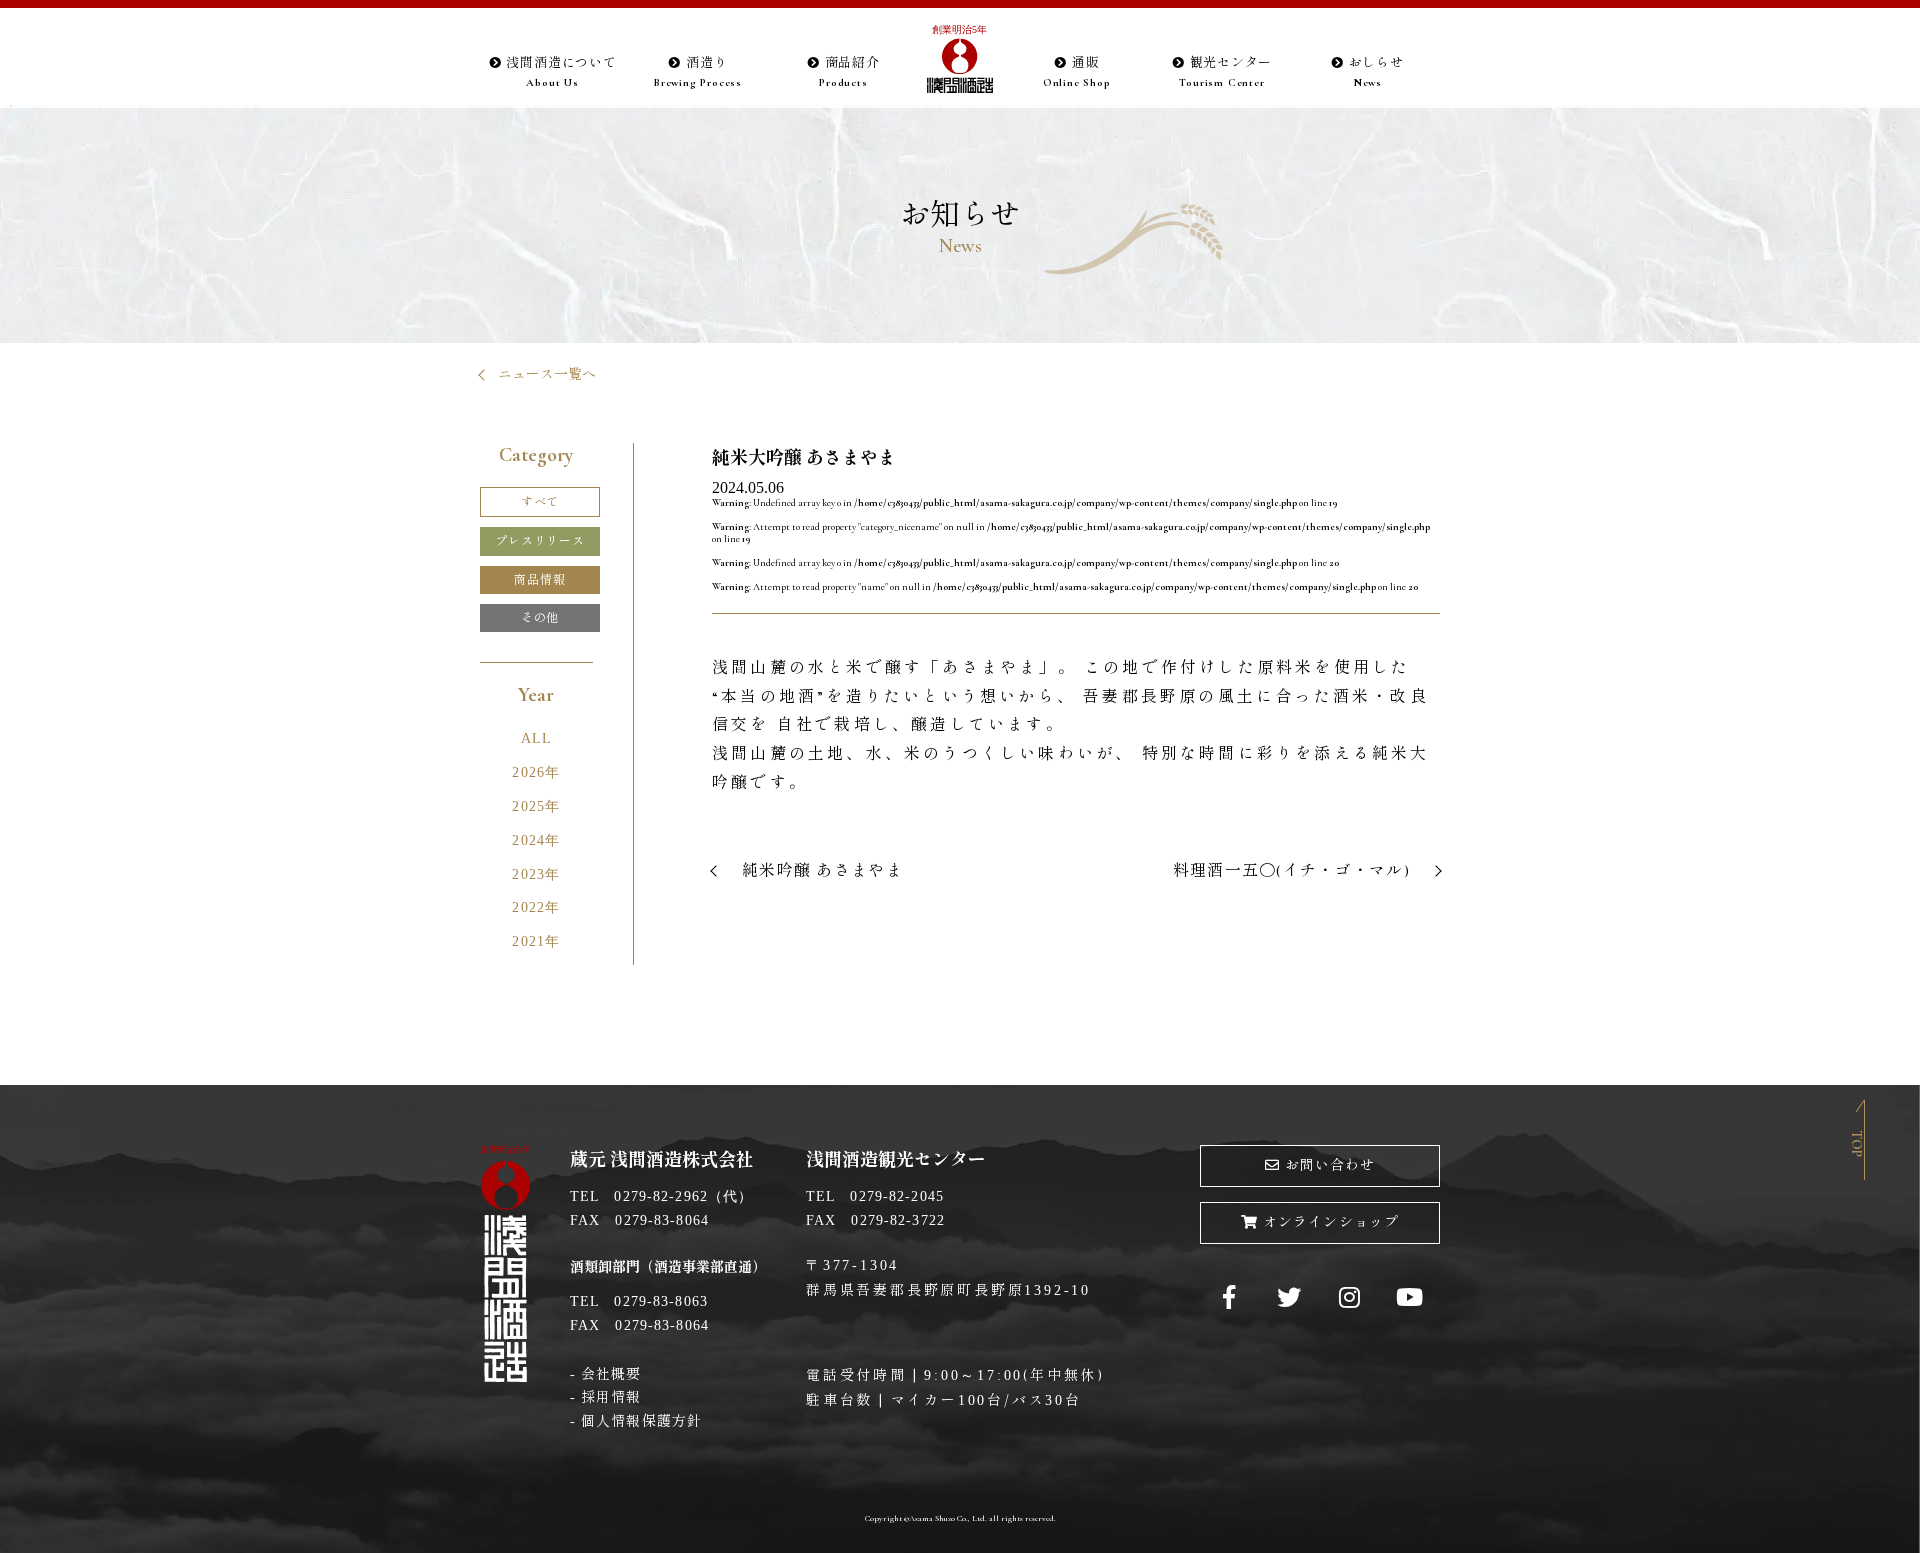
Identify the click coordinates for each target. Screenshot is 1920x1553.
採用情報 (611, 1397)
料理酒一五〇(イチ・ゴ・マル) (1291, 871)
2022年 (536, 907)
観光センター (1225, 72)
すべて (540, 502)
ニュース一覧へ (547, 374)
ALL (536, 738)
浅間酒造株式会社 (960, 61)
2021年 (536, 941)
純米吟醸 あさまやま (822, 871)
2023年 (536, 874)
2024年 (536, 840)
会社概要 (611, 1374)
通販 (1077, 72)
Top (1856, 1143)
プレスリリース (540, 541)
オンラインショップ (1331, 1222)
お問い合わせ (1330, 1165)
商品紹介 (849, 72)
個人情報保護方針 (641, 1421)
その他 (540, 618)
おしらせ (1376, 72)
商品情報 (539, 580)
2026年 (536, 772)
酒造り (698, 72)
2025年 (536, 806)
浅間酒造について (561, 72)
